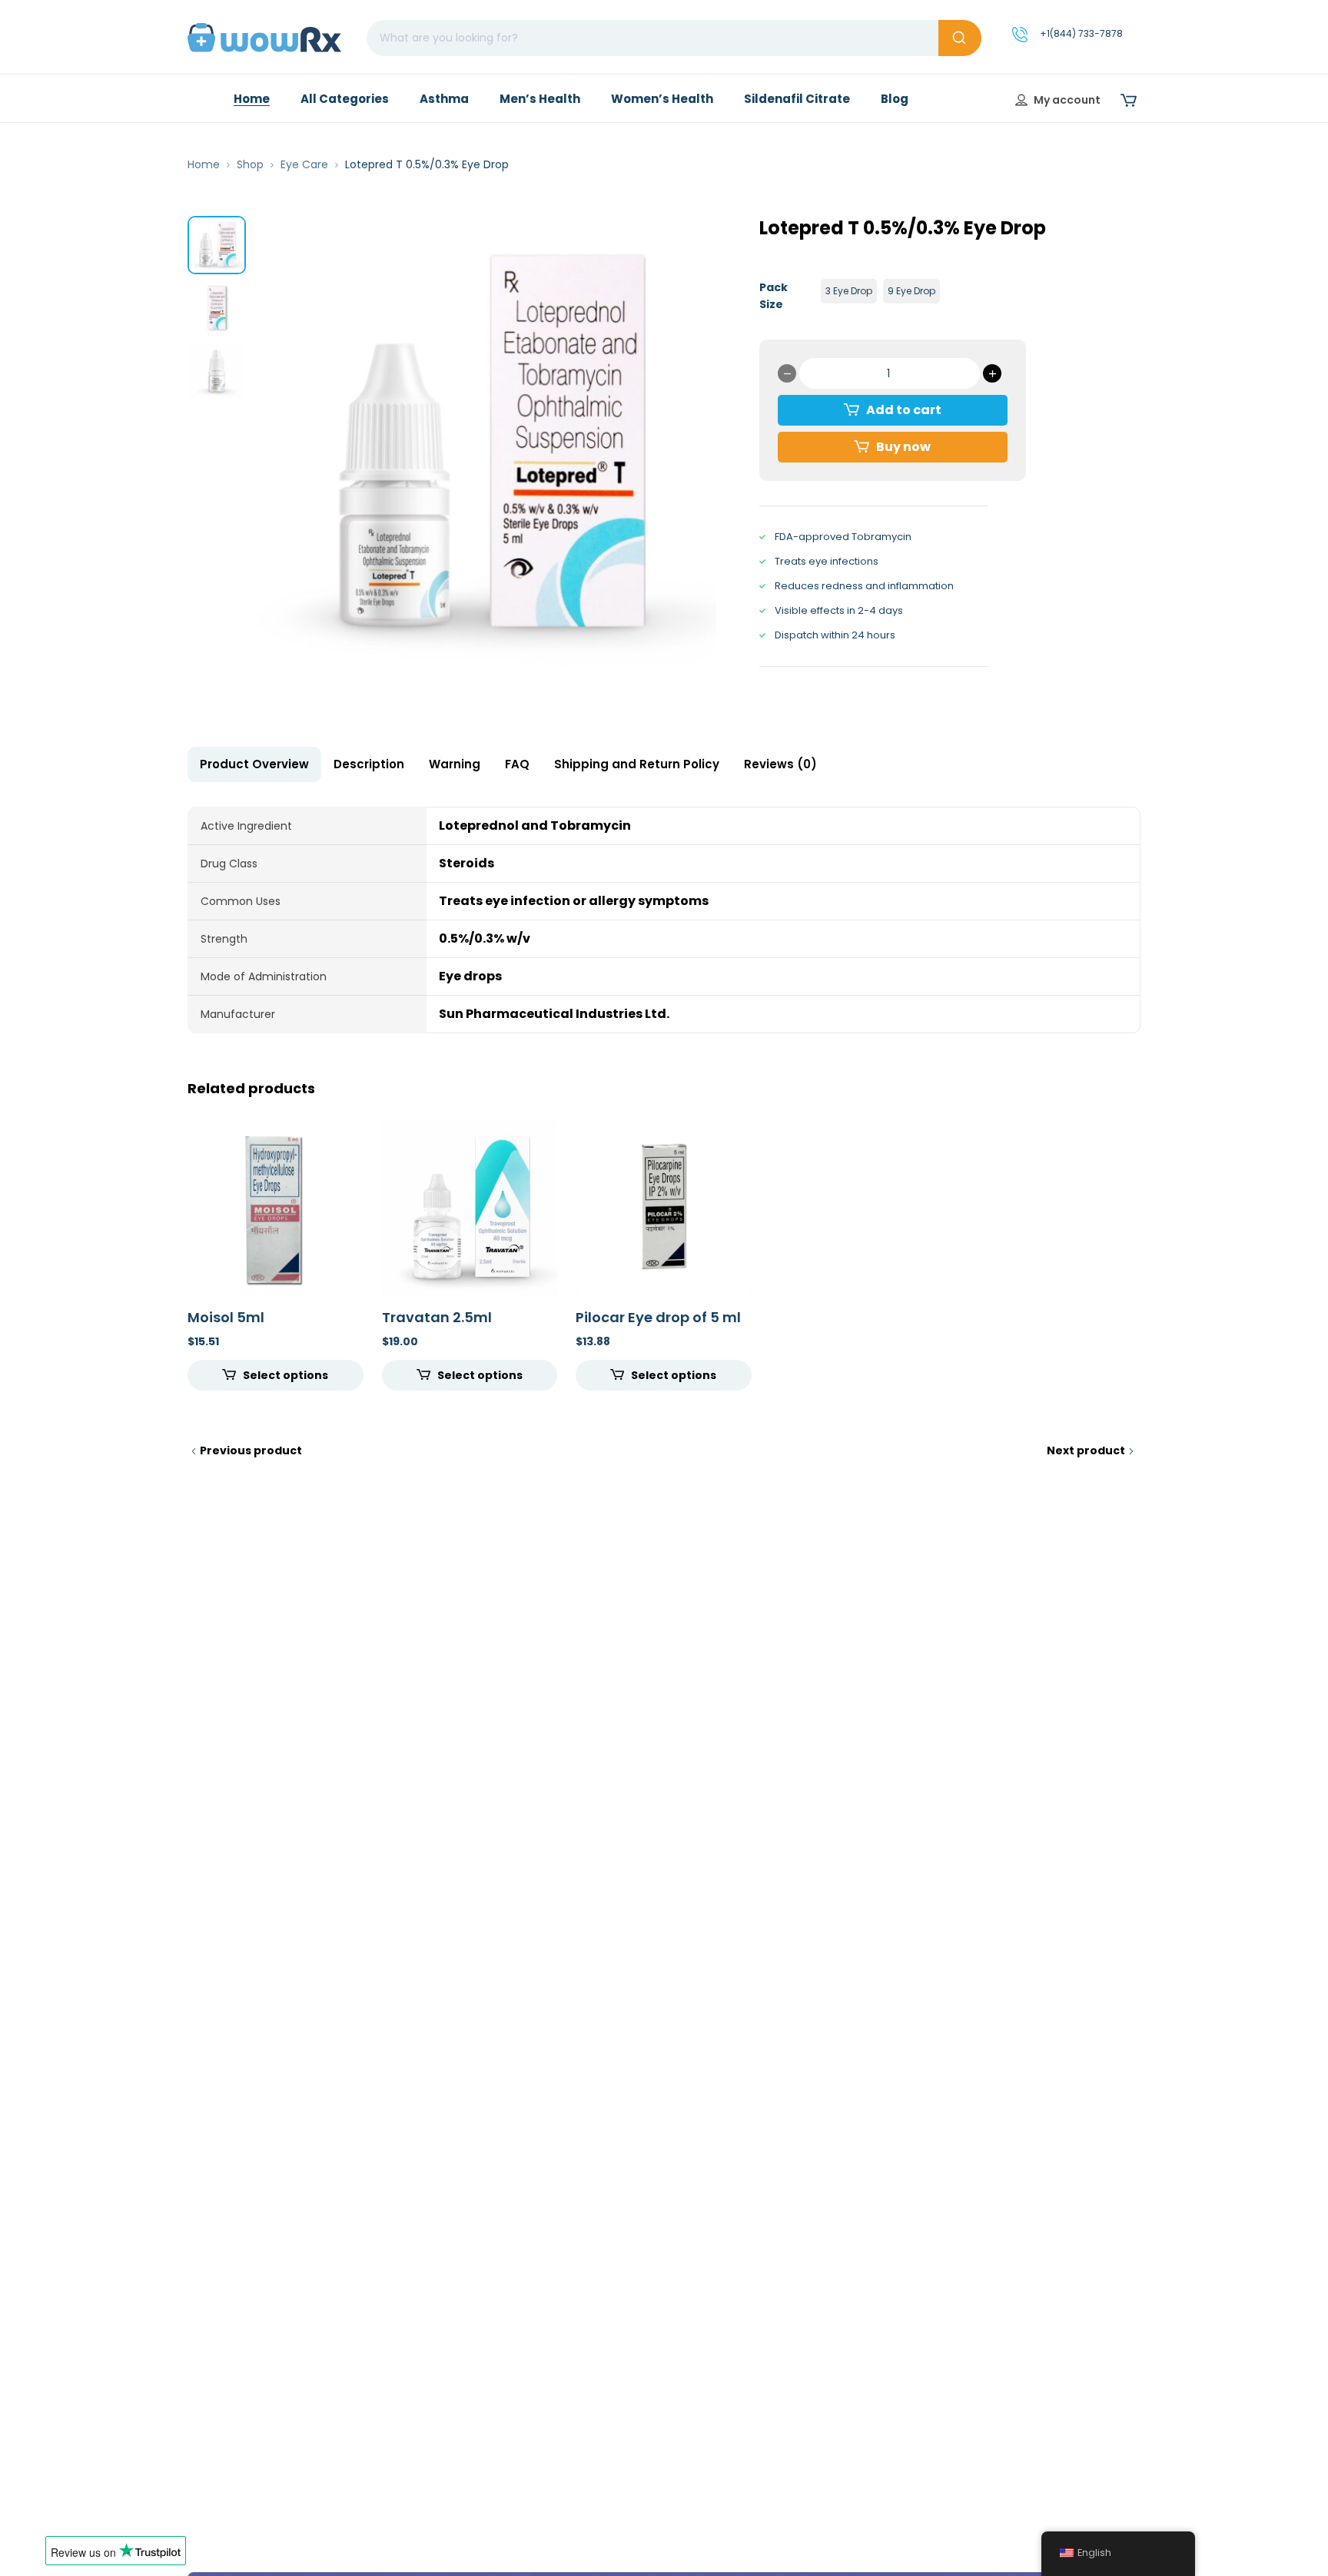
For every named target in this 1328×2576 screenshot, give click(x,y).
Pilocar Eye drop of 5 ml (658, 1317)
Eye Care (304, 164)
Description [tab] (369, 764)
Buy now (903, 447)
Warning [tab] (455, 764)
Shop (250, 164)
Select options (286, 1375)
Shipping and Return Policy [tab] (637, 764)
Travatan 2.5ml (437, 1317)
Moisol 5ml (226, 1317)
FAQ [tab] (517, 764)
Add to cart (904, 410)
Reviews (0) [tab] (780, 764)
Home (204, 164)
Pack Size (774, 296)
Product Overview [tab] (254, 764)
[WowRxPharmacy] (264, 37)
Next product (1086, 1450)
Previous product (251, 1450)
